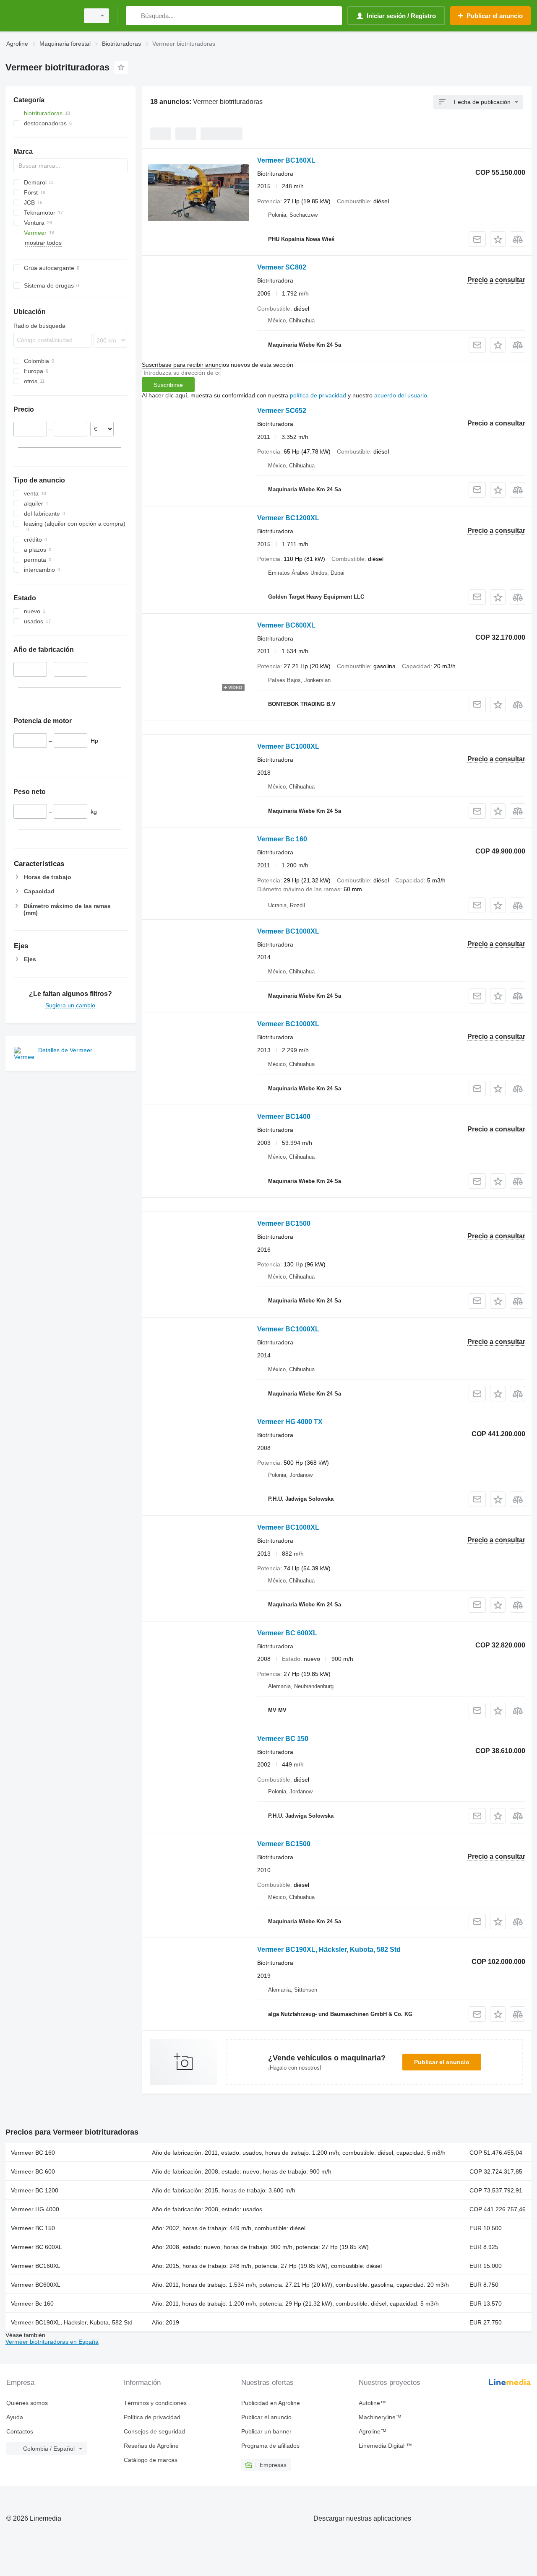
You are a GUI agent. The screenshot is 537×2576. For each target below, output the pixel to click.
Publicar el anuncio (442, 2062)
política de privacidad (318, 395)
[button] (498, 239)
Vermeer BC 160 (33, 2153)
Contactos (20, 2431)
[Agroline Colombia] (40, 16)
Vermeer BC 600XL (287, 1633)
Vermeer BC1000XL (288, 746)
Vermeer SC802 (282, 267)
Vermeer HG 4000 (35, 2209)
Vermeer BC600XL (286, 625)
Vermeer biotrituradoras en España (52, 2342)
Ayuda (15, 2417)
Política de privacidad (152, 2417)
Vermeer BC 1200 (35, 2190)
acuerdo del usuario (401, 395)
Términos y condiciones (155, 2403)
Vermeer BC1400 (284, 1117)
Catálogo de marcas (151, 2460)
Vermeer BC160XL (286, 160)
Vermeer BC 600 (33, 2171)
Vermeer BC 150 (283, 1739)
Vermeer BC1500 (284, 1223)
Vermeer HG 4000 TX (290, 1422)
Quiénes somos (27, 2403)
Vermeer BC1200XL (288, 518)
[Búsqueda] (134, 16)
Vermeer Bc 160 (282, 839)
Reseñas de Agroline (151, 2446)
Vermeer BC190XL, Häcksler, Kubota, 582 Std (329, 1950)
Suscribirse (168, 385)
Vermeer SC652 (282, 411)
